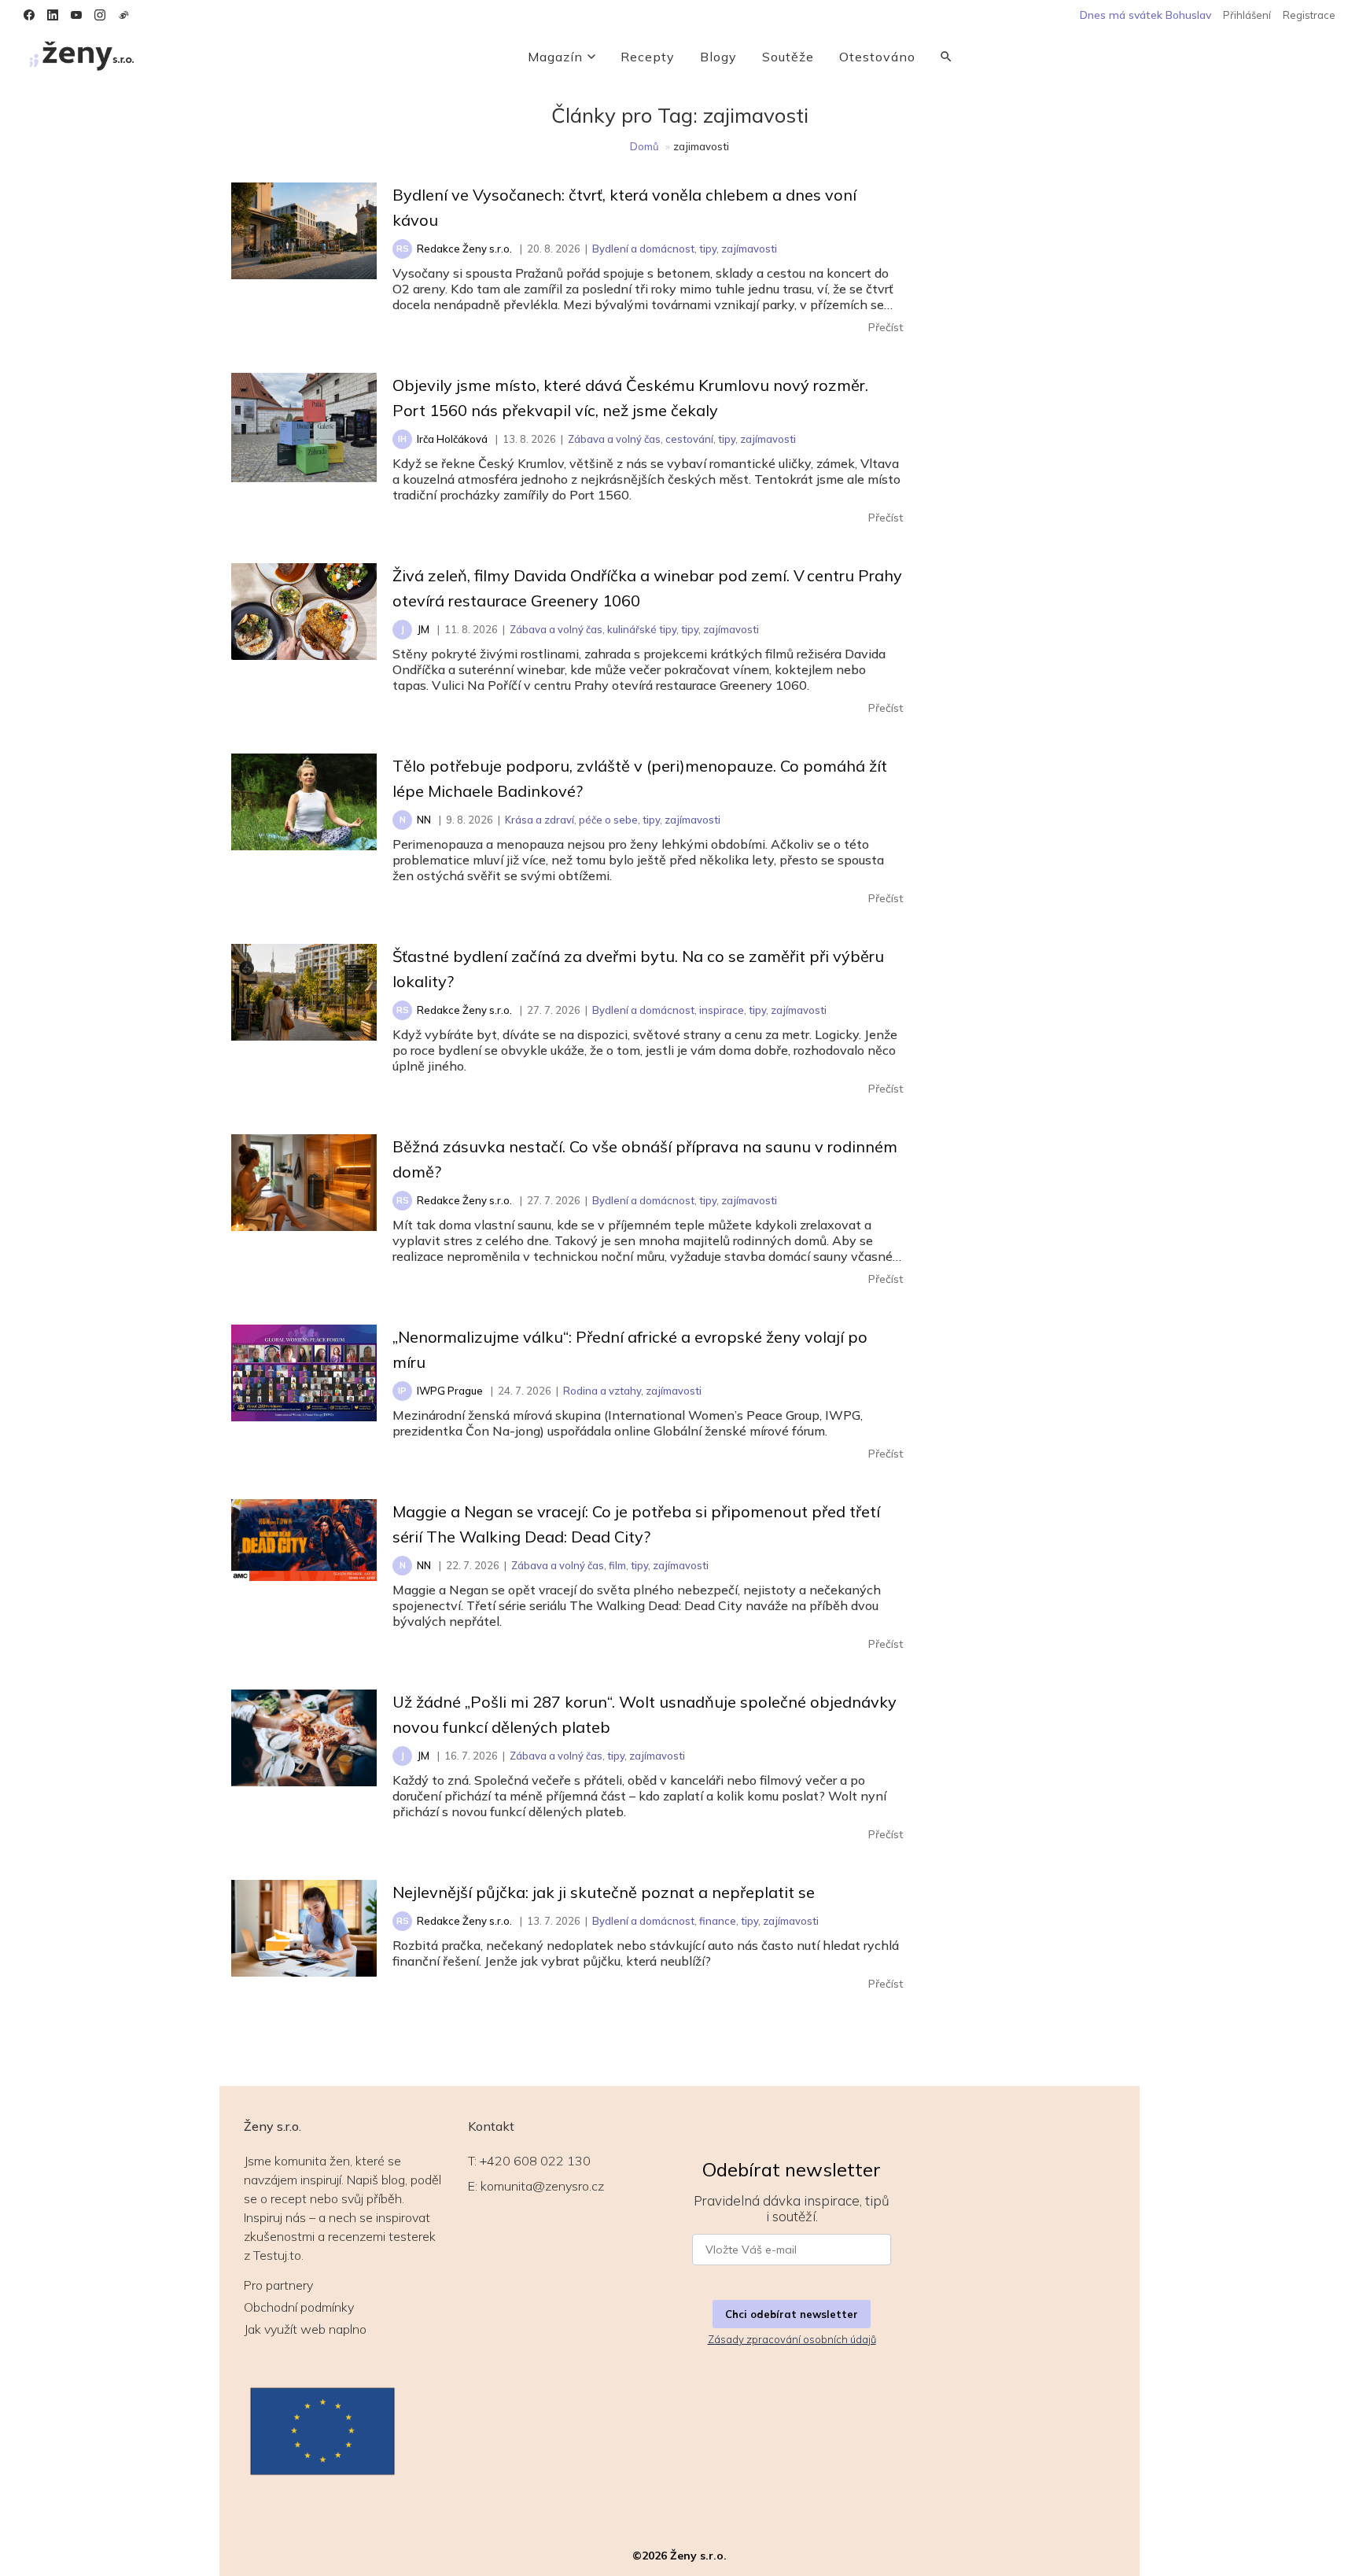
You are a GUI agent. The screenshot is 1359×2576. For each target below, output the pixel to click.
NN (424, 820)
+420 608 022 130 (535, 2161)
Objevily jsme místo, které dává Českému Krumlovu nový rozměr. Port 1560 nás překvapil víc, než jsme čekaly (630, 398)
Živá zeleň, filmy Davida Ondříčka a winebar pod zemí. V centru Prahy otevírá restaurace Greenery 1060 (647, 588)
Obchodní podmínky (299, 2307)
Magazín (555, 57)
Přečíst (886, 327)
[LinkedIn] (53, 15)
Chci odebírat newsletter (792, 2314)
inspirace (722, 1010)
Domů (645, 146)
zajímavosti (749, 249)
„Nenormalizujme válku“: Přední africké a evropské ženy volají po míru (630, 1349)
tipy (708, 249)
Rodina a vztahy (602, 1391)
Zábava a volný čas (614, 439)
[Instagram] (100, 15)
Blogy (718, 57)
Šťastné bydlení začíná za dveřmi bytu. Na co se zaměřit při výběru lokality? (638, 969)
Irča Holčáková (452, 439)
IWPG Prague (450, 1391)
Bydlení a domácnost (643, 249)
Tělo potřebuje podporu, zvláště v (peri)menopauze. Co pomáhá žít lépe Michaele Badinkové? (640, 778)
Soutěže (788, 57)
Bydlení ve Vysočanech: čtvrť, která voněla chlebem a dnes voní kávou (624, 207)
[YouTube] (76, 15)
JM (423, 629)
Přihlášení (1247, 15)
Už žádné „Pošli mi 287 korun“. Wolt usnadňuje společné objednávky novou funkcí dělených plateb (645, 1714)
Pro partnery (278, 2285)
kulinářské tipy (642, 629)
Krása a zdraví (540, 820)
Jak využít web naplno (305, 2329)
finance (718, 1921)
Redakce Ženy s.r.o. (464, 249)
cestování (689, 439)
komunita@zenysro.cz (542, 2186)
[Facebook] (29, 15)
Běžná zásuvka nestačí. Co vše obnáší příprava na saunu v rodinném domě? (645, 1159)
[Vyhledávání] (946, 57)
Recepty (648, 57)
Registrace (1309, 15)
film (617, 1565)
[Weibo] (123, 15)
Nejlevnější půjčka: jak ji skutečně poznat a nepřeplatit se (604, 1892)
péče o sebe (608, 820)
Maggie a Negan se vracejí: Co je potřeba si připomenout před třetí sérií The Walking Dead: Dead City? (636, 1524)
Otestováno (877, 57)
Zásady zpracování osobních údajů (792, 2339)
